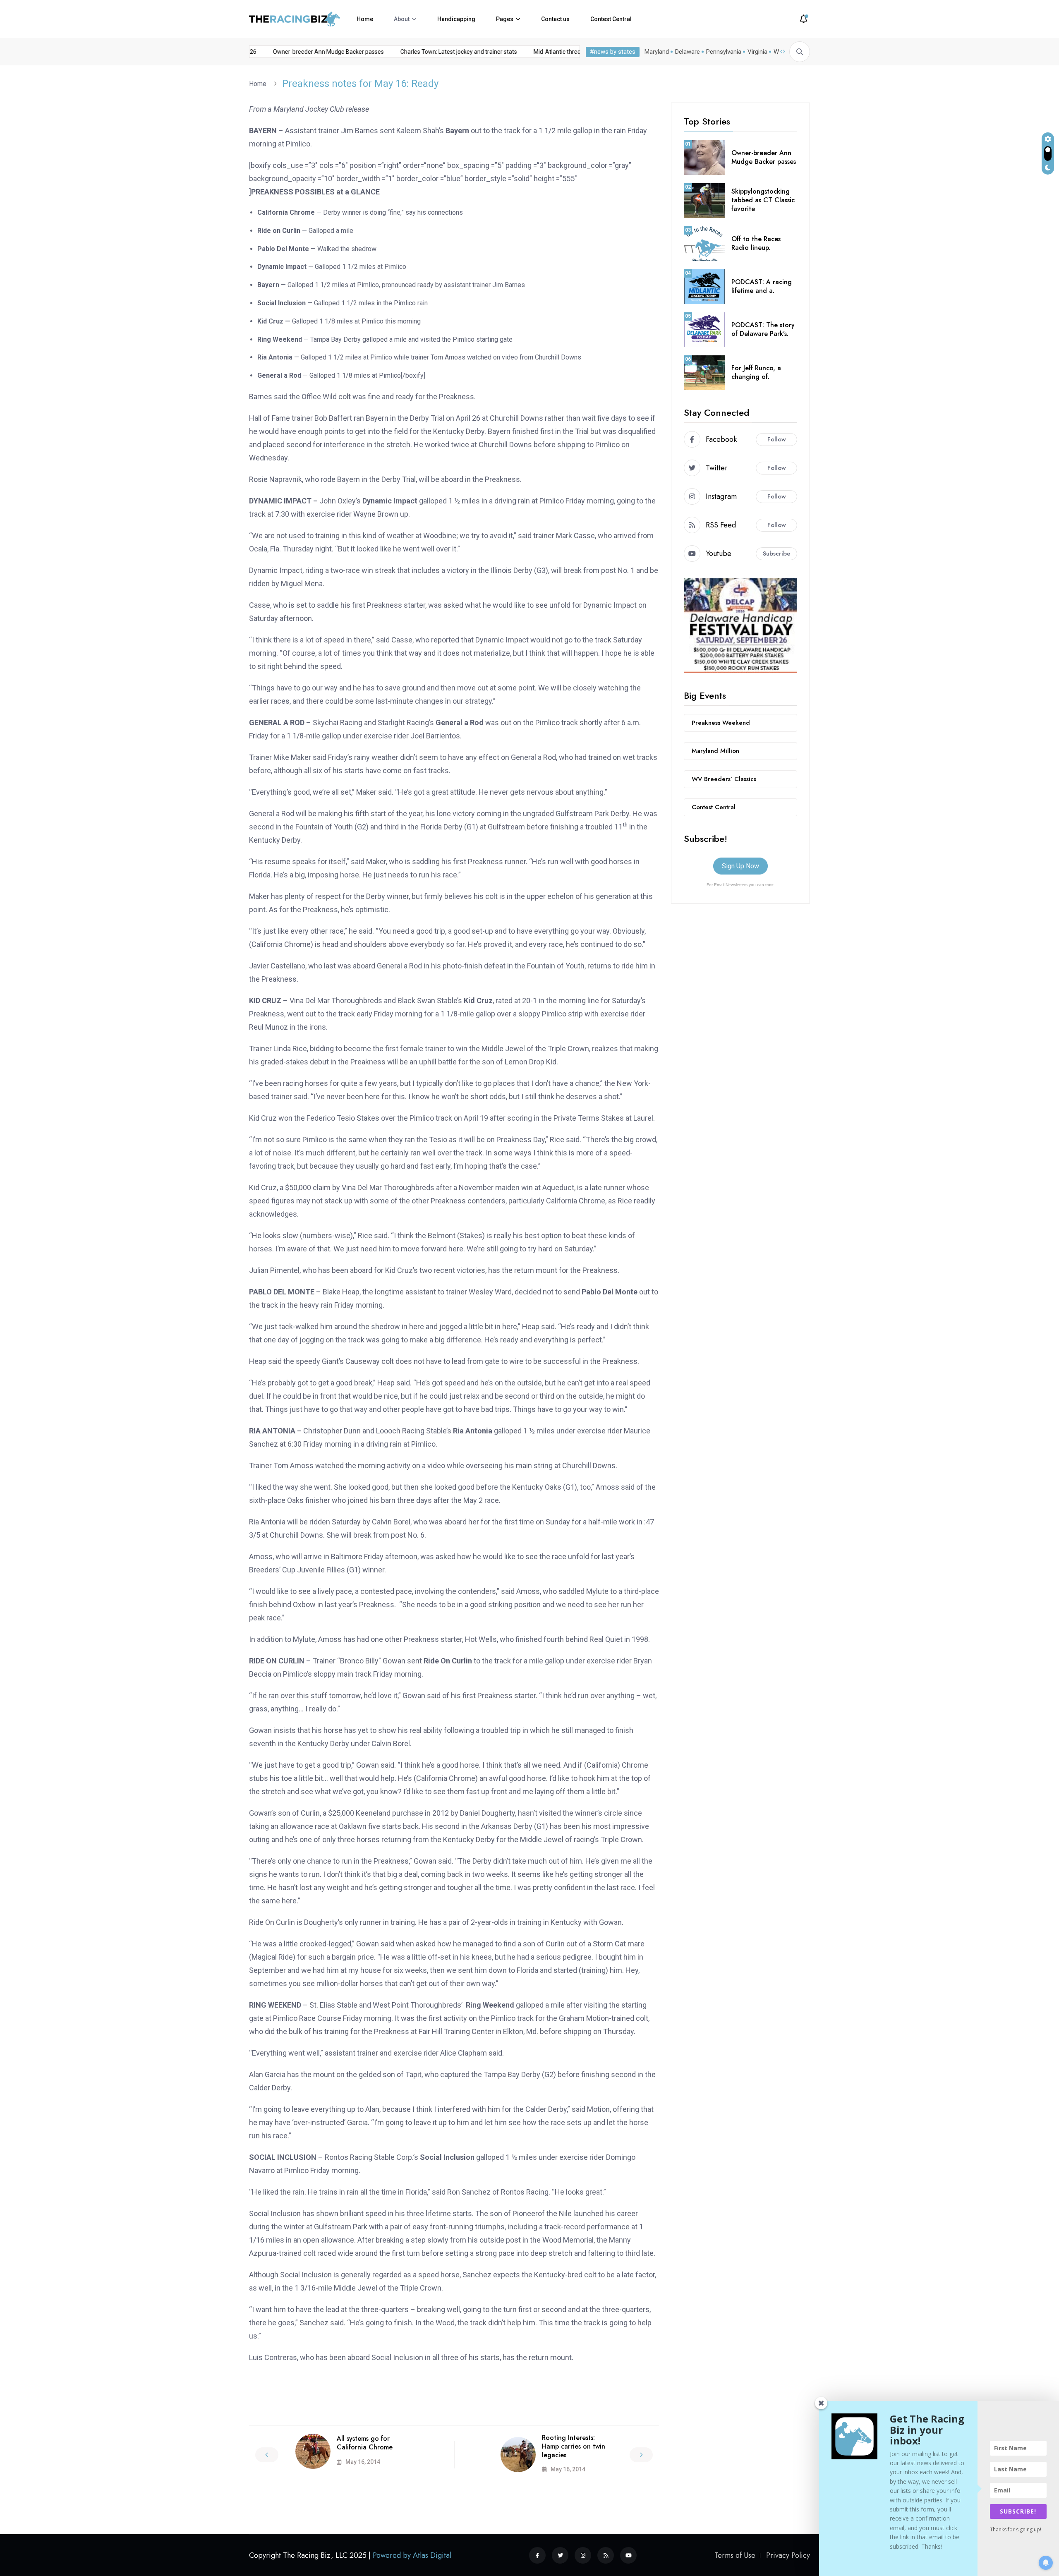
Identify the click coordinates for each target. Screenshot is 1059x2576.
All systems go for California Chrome (365, 2443)
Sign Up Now (740, 866)
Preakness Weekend (721, 723)
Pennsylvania (724, 52)
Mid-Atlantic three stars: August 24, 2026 (556, 52)
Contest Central (611, 19)
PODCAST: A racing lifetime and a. (762, 286)
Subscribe (777, 554)
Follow (777, 439)
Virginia (757, 52)
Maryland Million (715, 751)
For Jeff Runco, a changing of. (756, 372)
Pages (505, 19)
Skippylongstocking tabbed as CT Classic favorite (763, 200)
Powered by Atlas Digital (412, 2555)
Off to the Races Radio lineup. (756, 243)
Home (365, 19)
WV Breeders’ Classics (724, 779)
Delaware (688, 52)
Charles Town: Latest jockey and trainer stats (428, 52)
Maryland (657, 52)
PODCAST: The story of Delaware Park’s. (763, 329)
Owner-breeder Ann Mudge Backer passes (297, 52)
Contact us (555, 19)
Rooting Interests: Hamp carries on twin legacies (574, 2446)
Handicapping (456, 19)
